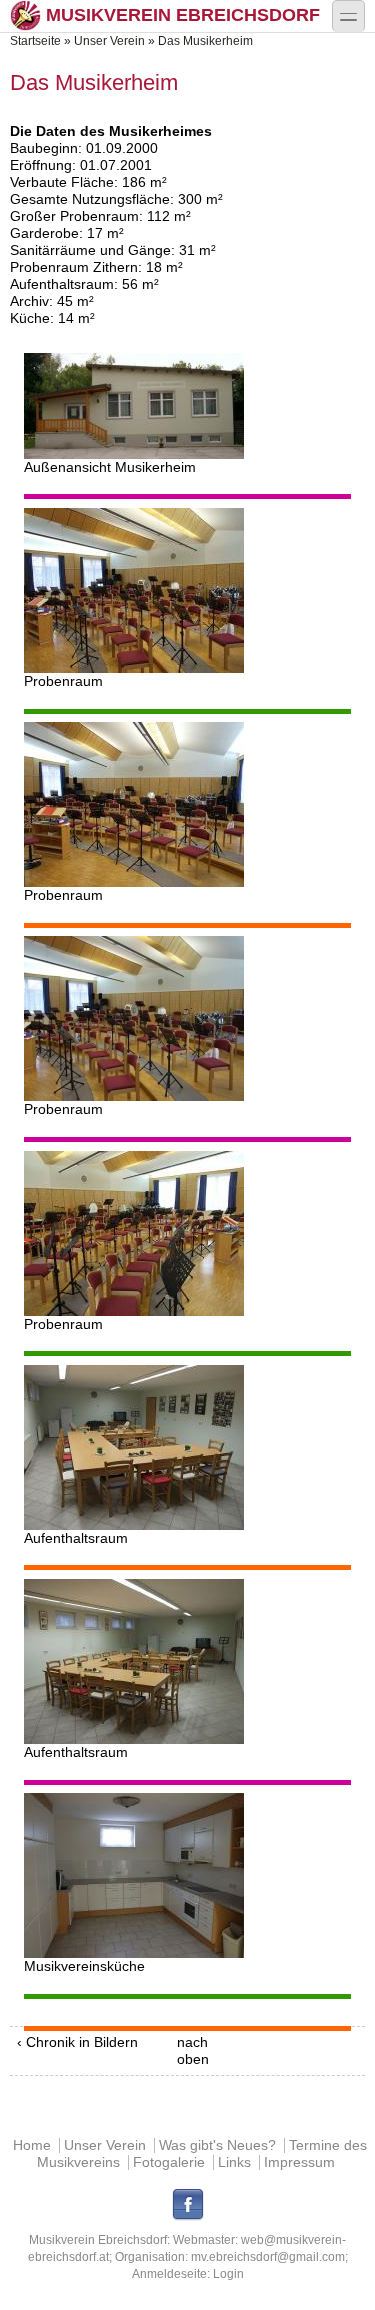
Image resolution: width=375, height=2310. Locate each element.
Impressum (299, 2162)
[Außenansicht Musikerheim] (188, 406)
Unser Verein (109, 41)
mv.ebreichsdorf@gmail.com (268, 2257)
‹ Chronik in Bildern (77, 2042)
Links (234, 2162)
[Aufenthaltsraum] (188, 1447)
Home (32, 2145)
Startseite (35, 41)
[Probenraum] (188, 590)
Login (228, 2274)
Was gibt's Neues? (217, 2145)
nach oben (184, 2051)
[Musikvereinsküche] (188, 1875)
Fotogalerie (169, 2162)
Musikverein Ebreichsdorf (183, 15)
